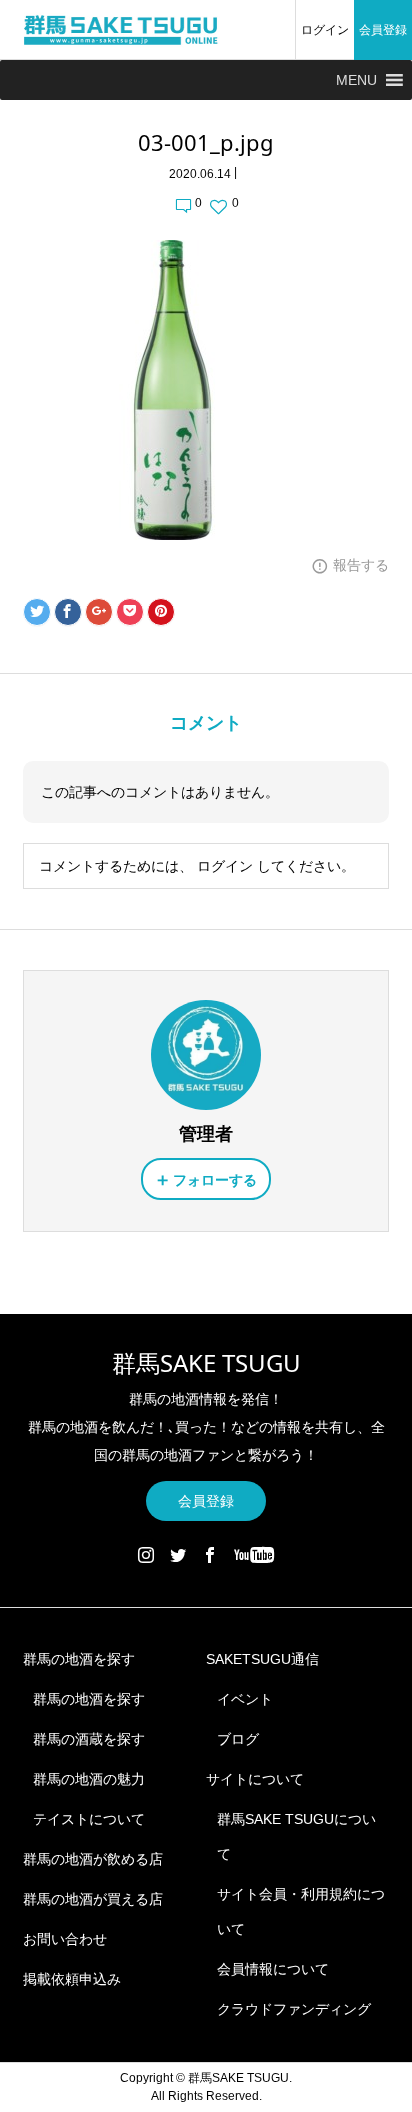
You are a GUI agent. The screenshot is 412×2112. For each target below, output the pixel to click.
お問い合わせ (65, 1939)
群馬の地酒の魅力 (89, 1779)
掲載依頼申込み (72, 1979)
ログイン (325, 30)
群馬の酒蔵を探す (89, 1739)
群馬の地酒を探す (79, 1659)
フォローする (215, 1180)
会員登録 (383, 30)
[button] (356, 80)
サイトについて (255, 1779)
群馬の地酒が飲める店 (93, 1859)
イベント (245, 1699)
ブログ (238, 1739)
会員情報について (273, 1969)
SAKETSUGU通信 (262, 1659)
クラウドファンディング (294, 2009)
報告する (361, 565)
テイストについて (89, 1819)
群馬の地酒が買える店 (93, 1899)
